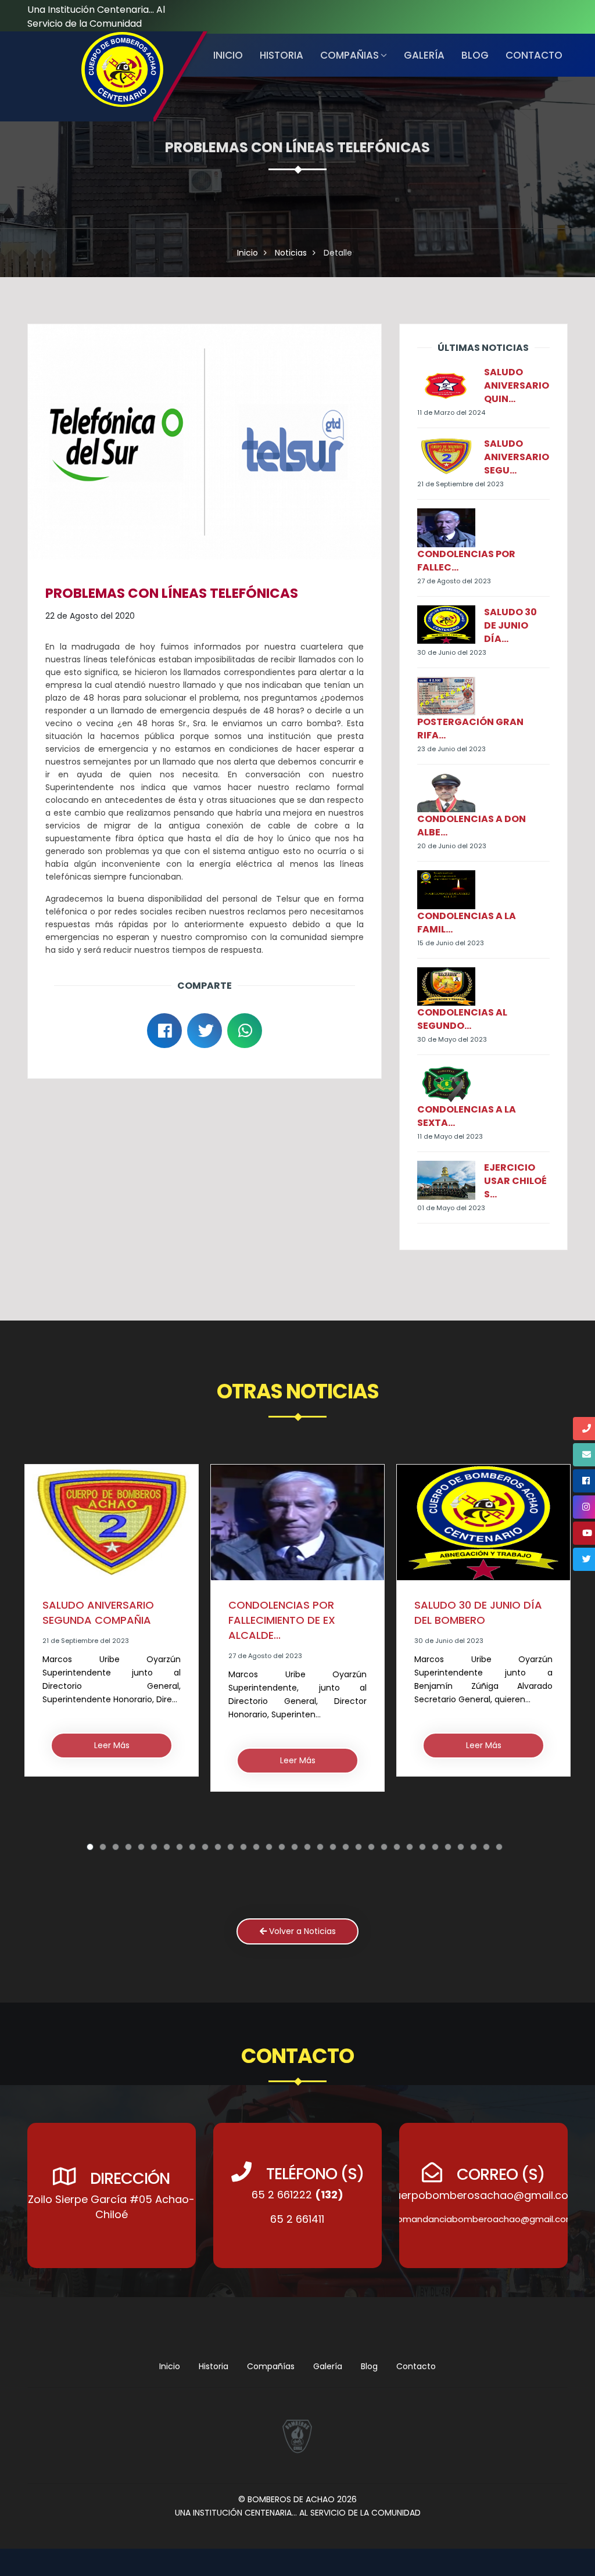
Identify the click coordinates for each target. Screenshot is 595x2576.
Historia (214, 2366)
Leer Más (112, 1760)
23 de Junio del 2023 (451, 749)
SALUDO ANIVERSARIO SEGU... (517, 457)
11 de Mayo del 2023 (450, 1136)
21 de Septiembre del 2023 (460, 484)
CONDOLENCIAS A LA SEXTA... (467, 1116)
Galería (424, 55)
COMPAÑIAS (350, 55)
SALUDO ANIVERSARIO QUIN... (517, 385)
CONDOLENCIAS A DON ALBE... (472, 826)
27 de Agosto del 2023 (454, 581)
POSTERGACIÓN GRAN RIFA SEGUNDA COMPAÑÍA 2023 (481, 1634)
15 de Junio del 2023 (451, 943)
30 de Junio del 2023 (452, 652)
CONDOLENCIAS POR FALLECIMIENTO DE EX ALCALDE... (96, 1620)
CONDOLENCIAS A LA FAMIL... (467, 923)
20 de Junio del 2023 (452, 846)
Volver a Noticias (301, 1931)
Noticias (291, 253)
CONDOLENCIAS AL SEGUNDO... (462, 1019)
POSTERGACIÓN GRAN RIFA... (470, 729)
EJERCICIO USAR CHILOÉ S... (515, 1181)
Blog (475, 55)
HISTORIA (282, 55)
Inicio (228, 55)
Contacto (534, 55)
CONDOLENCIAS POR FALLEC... (466, 561)
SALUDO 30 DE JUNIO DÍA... (510, 625)
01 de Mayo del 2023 (451, 1208)
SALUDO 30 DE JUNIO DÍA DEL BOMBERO (292, 1612)
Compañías (271, 2366)
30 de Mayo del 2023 (452, 1039)
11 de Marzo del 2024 (451, 412)
